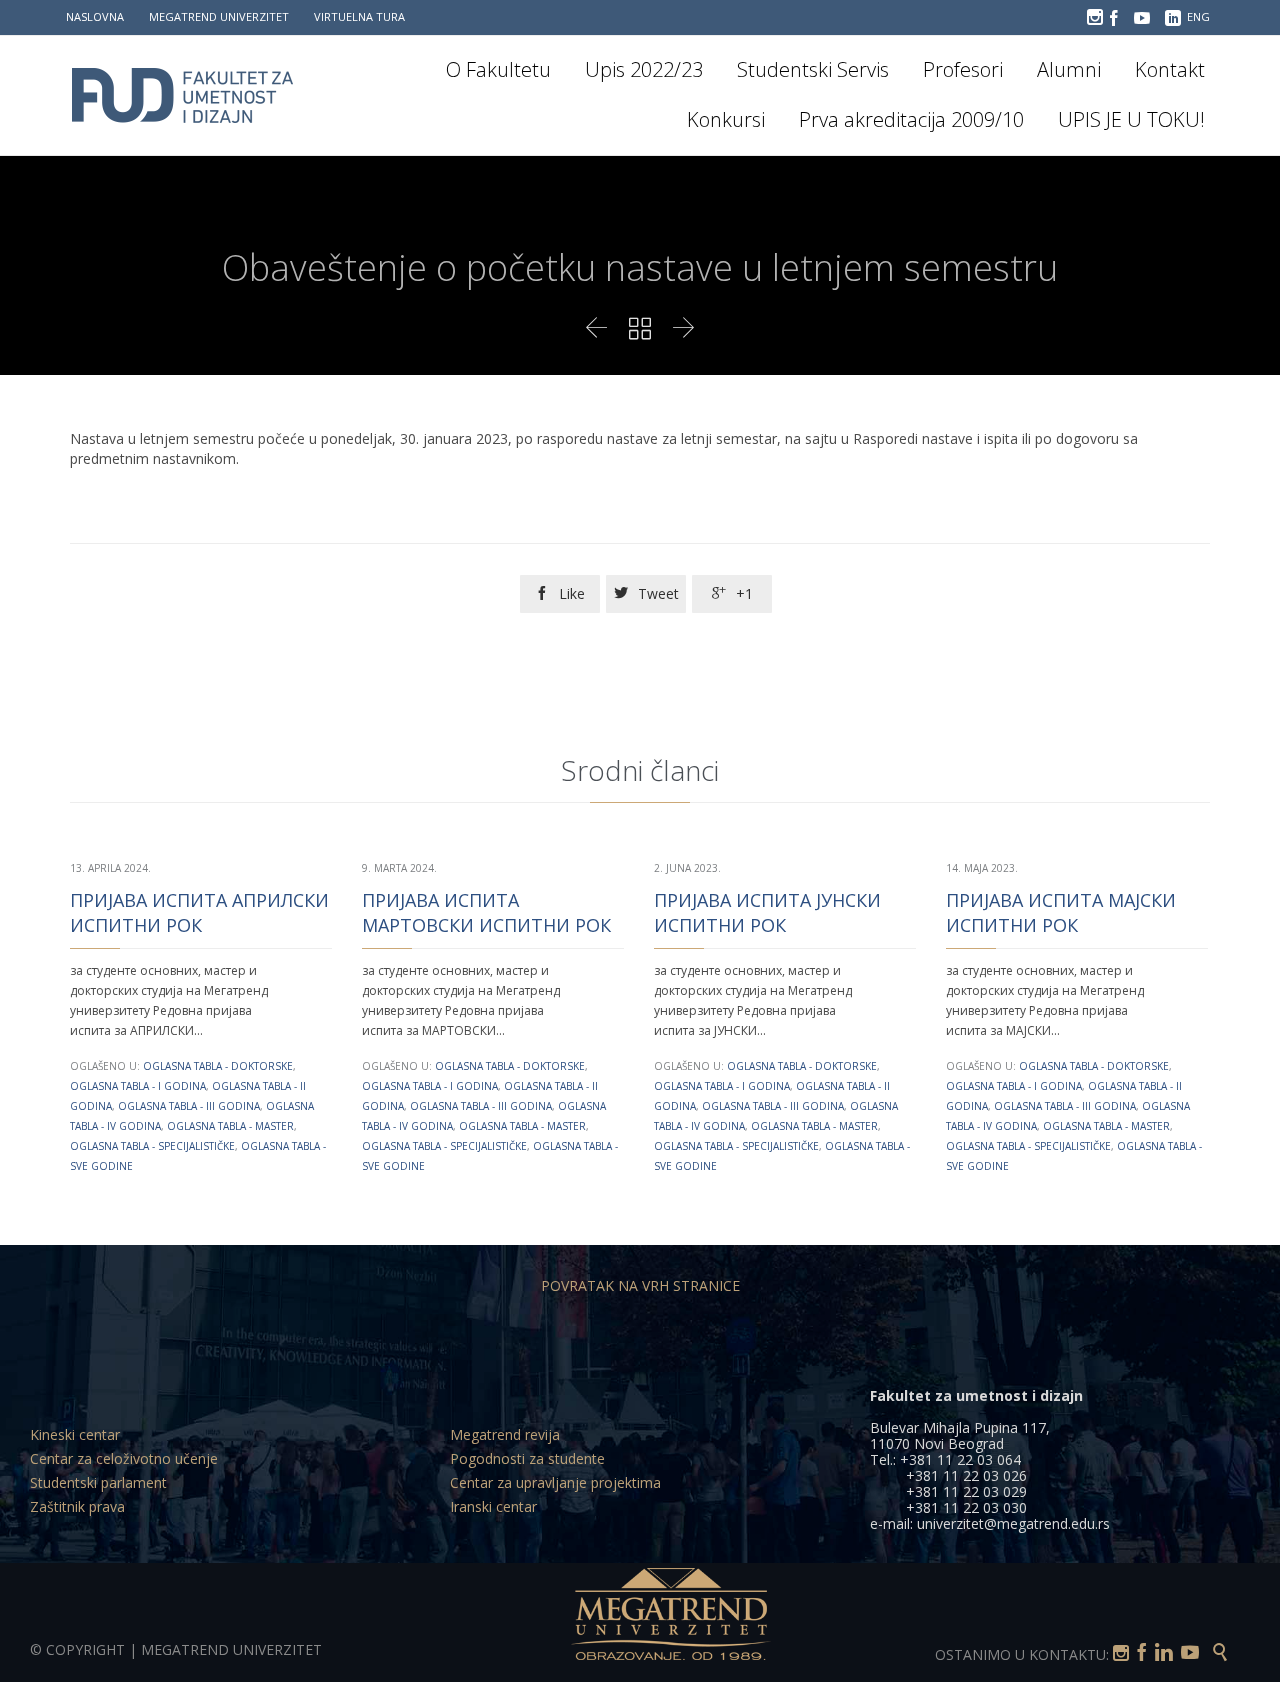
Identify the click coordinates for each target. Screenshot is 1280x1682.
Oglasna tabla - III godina (189, 1106)
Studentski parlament (98, 1482)
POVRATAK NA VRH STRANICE (640, 1285)
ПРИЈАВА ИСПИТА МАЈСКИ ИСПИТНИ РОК (1061, 912)
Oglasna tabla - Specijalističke (152, 1146)
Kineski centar (75, 1434)
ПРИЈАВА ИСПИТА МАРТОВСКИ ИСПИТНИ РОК (486, 912)
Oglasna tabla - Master (230, 1126)
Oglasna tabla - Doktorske (218, 1066)
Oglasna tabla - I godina (138, 1086)
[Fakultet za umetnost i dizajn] (195, 95)
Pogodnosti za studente (527, 1458)
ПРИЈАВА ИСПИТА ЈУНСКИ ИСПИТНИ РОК (767, 912)
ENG (1198, 16)
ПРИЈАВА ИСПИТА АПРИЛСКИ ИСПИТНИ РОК (199, 912)
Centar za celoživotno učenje (124, 1458)
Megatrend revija (505, 1434)
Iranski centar (493, 1506)
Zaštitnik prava (77, 1506)
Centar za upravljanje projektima (555, 1482)
